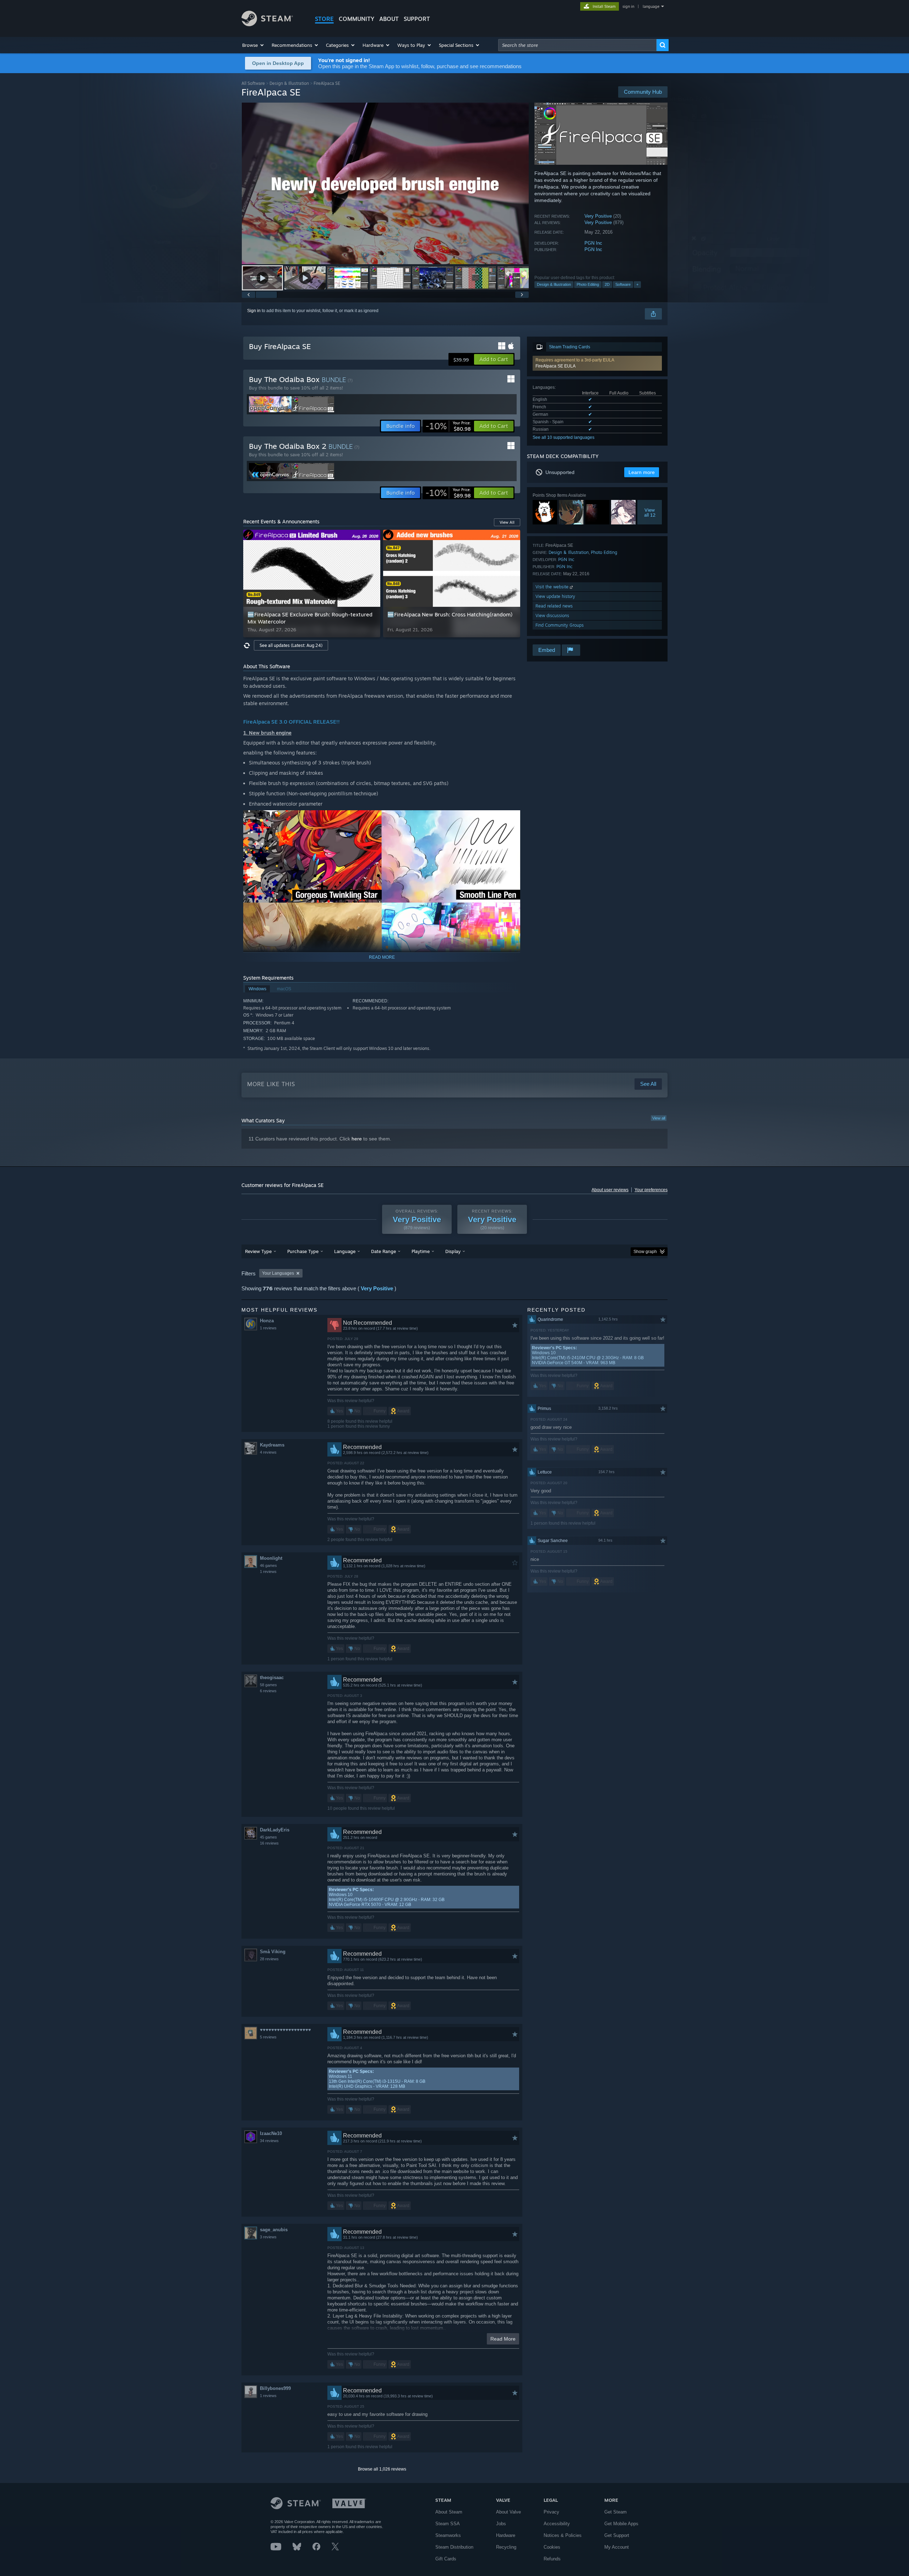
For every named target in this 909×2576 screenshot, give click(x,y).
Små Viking (273, 1952)
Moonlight (271, 1558)
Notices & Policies (563, 2535)
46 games (268, 1565)
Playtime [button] (421, 1251)
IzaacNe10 (271, 2133)
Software (623, 284)
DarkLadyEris (275, 1830)
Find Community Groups (560, 625)
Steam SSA (448, 2524)
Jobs (501, 2524)
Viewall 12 (650, 512)
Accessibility (557, 2524)
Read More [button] (503, 2339)
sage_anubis (274, 2230)
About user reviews (610, 1190)
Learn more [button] (642, 472)
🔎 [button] (512, 819)
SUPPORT (417, 19)
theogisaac (272, 1678)
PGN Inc (593, 243)
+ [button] (637, 284)
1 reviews (268, 1328)
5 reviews (268, 2037)
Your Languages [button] (278, 1273)
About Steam (449, 2512)
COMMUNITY (356, 19)
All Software (253, 83)
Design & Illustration (289, 83)
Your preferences (651, 1190)
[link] (448, 426)
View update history (555, 596)
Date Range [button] (383, 1251)
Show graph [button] (645, 1252)
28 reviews (269, 1959)
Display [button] (453, 1251)
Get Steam (616, 2512)
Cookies (552, 2547)
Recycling (506, 2547)
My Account (617, 2547)
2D (607, 284)
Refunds (552, 2559)
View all (659, 1118)
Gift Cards (446, 2559)
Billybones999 (275, 2388)
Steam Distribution (454, 2547)
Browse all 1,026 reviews (382, 2469)
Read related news (554, 606)
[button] (253, 45)
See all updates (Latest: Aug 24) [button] (291, 645)
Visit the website (553, 587)
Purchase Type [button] (303, 1251)
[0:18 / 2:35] (385, 183)
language (651, 6)
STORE (324, 19)
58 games (268, 1685)
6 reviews (268, 1691)
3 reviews (268, 2237)
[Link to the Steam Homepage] (267, 24)
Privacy (551, 2512)
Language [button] (345, 1251)
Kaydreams (272, 1445)
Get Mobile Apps (621, 2524)
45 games (268, 1837)
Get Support (617, 2535)
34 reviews (269, 2141)
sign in (628, 6)
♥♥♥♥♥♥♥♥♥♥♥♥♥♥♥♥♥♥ (285, 2030)
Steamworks (448, 2535)
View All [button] (507, 522)
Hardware (506, 2535)
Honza (267, 1321)
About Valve (508, 2512)
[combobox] (577, 45)
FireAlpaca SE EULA (556, 366)
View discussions (552, 616)
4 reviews (268, 1452)
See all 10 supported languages (564, 437)
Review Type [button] (258, 1251)
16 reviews (269, 1843)
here (357, 1139)
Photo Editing (588, 284)
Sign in (254, 311)
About (389, 19)
